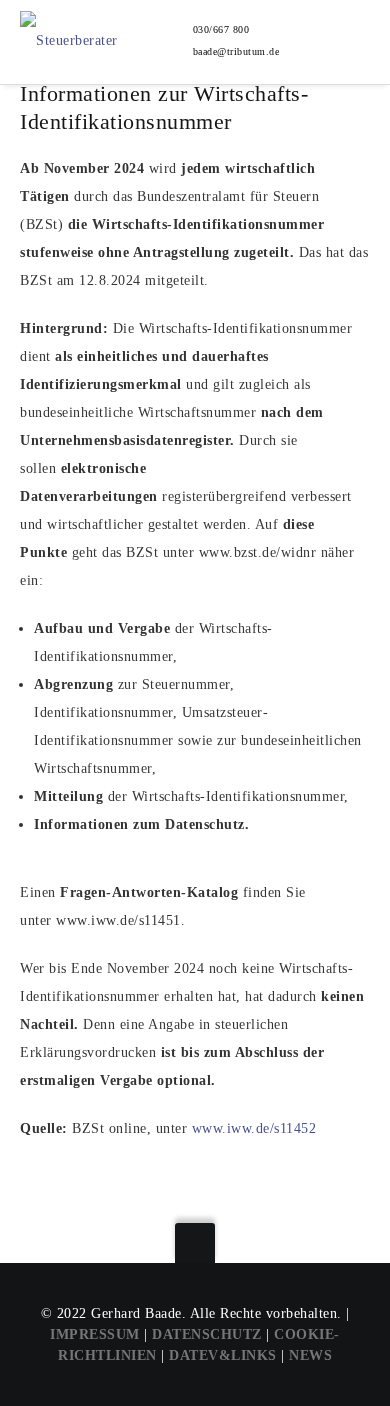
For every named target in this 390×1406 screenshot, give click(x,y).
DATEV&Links (223, 1355)
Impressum (95, 1334)
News (310, 1355)
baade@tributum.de (236, 51)
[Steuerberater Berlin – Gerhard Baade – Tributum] (89, 30)
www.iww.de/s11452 (254, 1128)
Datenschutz (207, 1334)
